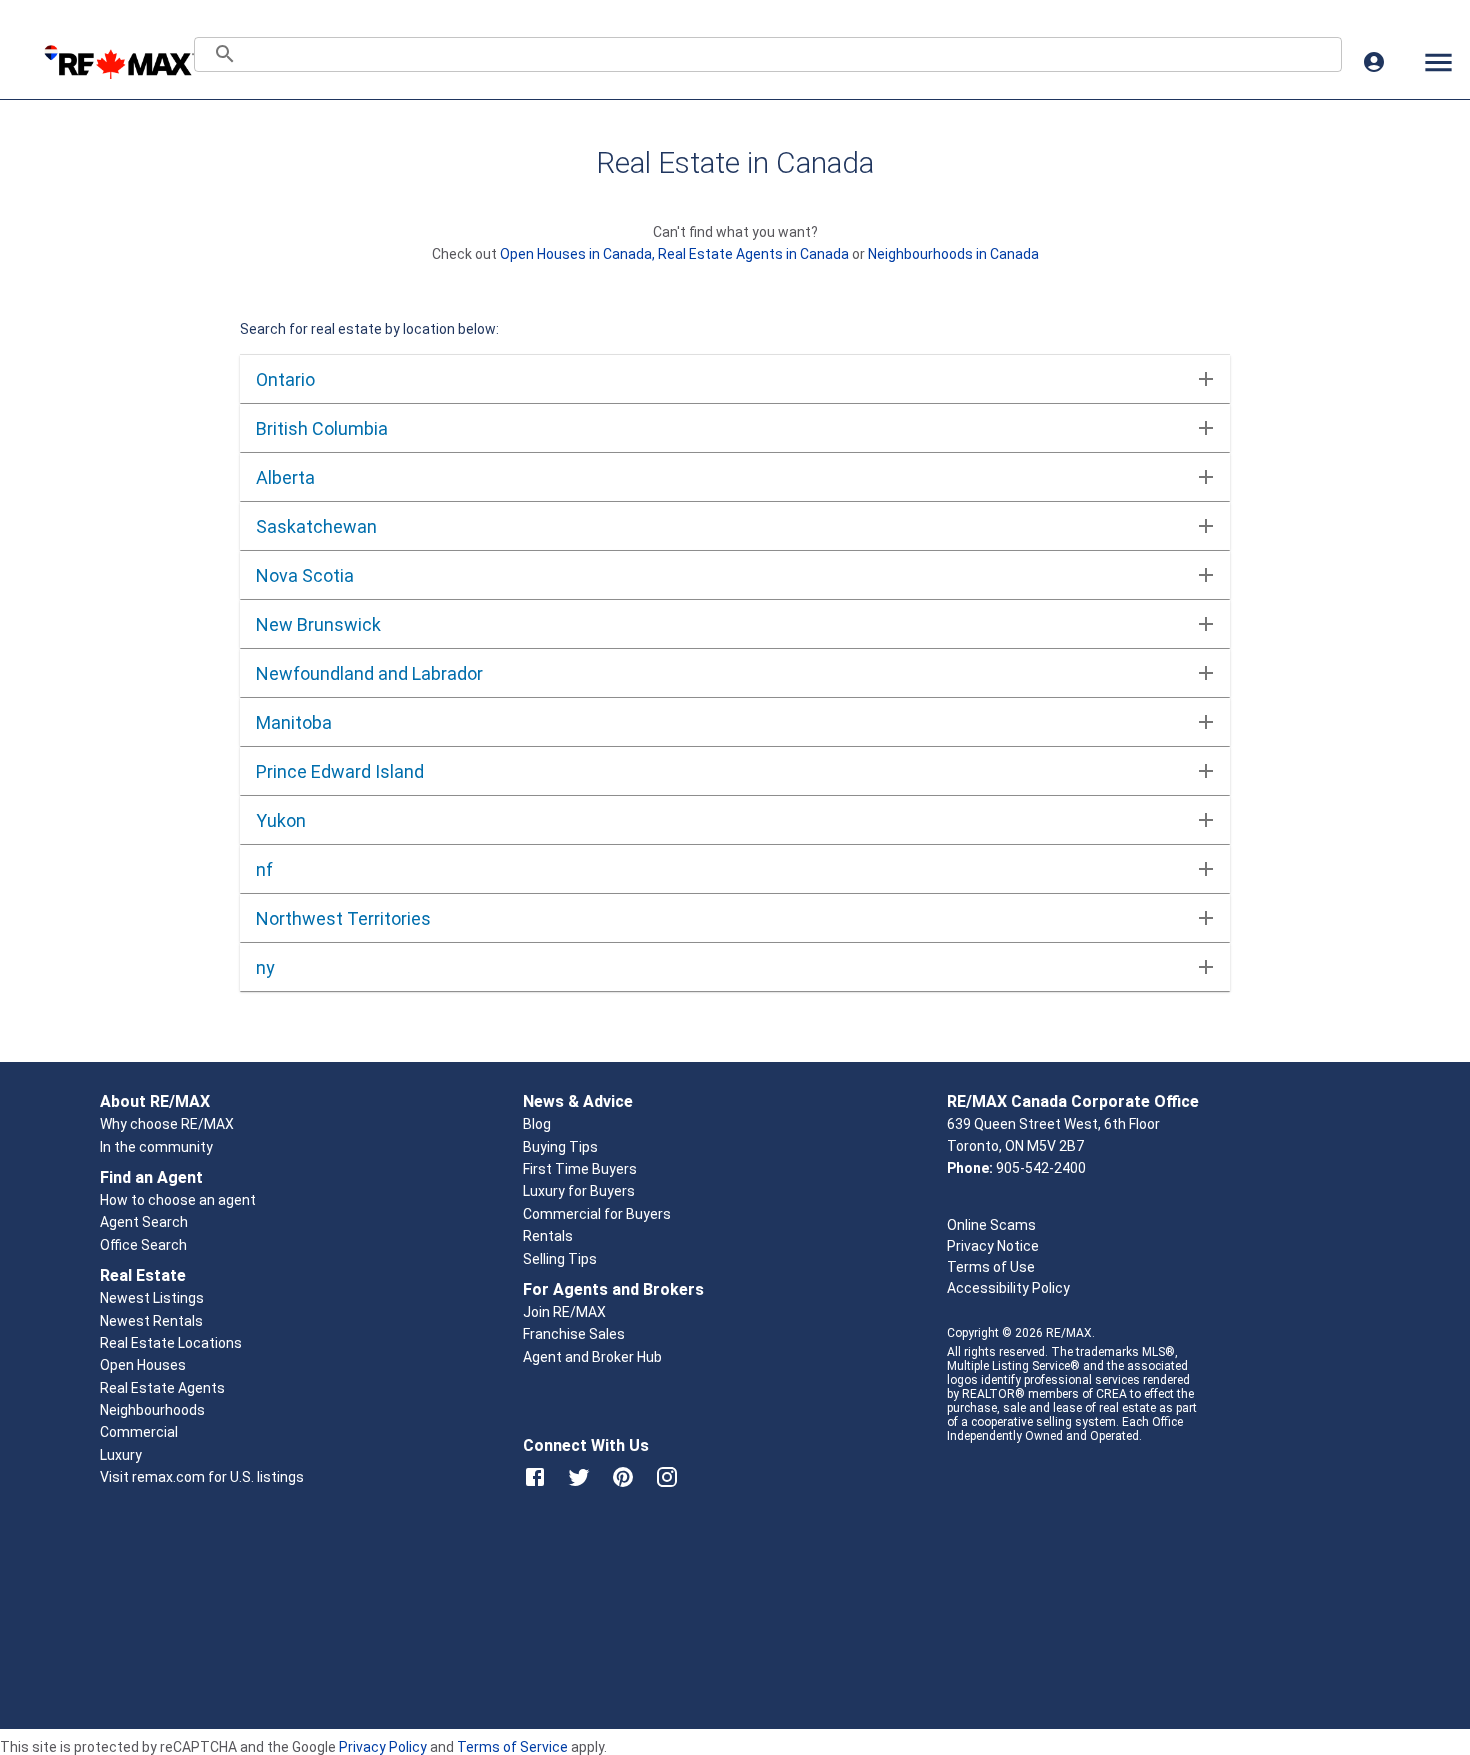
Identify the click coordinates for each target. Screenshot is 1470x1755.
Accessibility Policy (1008, 1288)
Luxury (121, 1455)
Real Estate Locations (171, 1343)
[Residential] (119, 62)
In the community (156, 1147)
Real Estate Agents (162, 1388)
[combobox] (768, 54)
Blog (537, 1124)
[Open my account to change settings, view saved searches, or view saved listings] (1374, 62)
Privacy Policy (383, 1747)
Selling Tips (560, 1259)
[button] (729, 379)
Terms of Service (512, 1747)
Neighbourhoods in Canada (953, 254)
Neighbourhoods (152, 1410)
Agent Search (144, 1222)
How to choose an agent (178, 1200)
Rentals (548, 1236)
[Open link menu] (1438, 62)
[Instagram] (667, 1477)
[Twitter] (579, 1477)
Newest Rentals (151, 1321)
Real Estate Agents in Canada (755, 254)
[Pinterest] (623, 1477)
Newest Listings (152, 1298)
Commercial (139, 1432)
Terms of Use (991, 1267)
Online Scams (991, 1225)
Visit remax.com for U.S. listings (202, 1477)
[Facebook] (535, 1477)
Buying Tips (560, 1147)
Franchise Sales (574, 1334)
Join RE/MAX (564, 1312)
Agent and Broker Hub (592, 1357)
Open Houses (143, 1365)
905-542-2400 (1041, 1168)
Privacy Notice (993, 1246)
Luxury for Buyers (579, 1191)
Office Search (143, 1245)
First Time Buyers (580, 1169)
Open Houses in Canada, (579, 254)
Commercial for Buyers (597, 1214)
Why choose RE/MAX (167, 1124)
